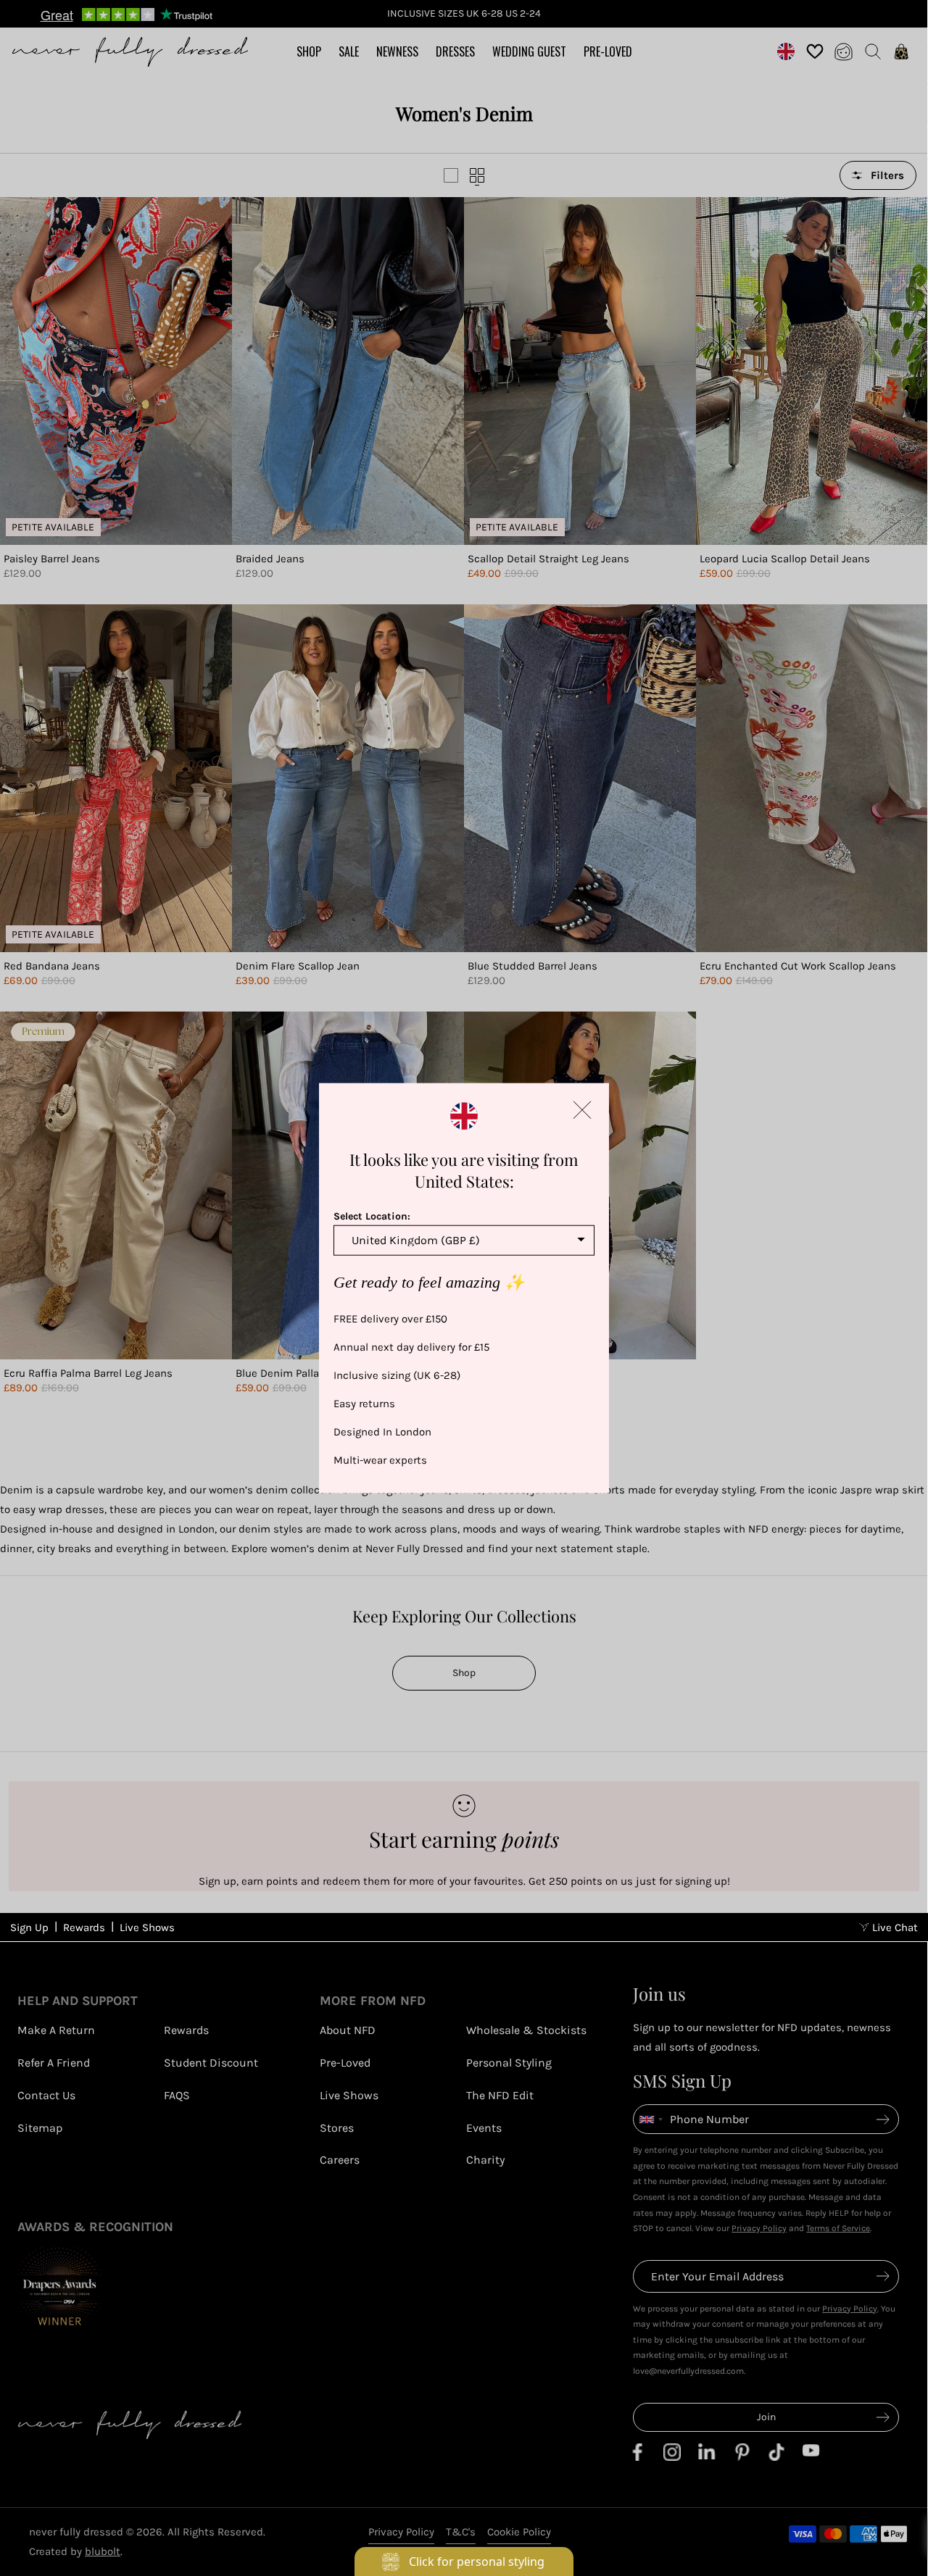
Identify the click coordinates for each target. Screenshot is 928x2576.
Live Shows (147, 1927)
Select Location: (372, 1216)
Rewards (84, 1927)
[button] (582, 1109)
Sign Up (29, 1927)
